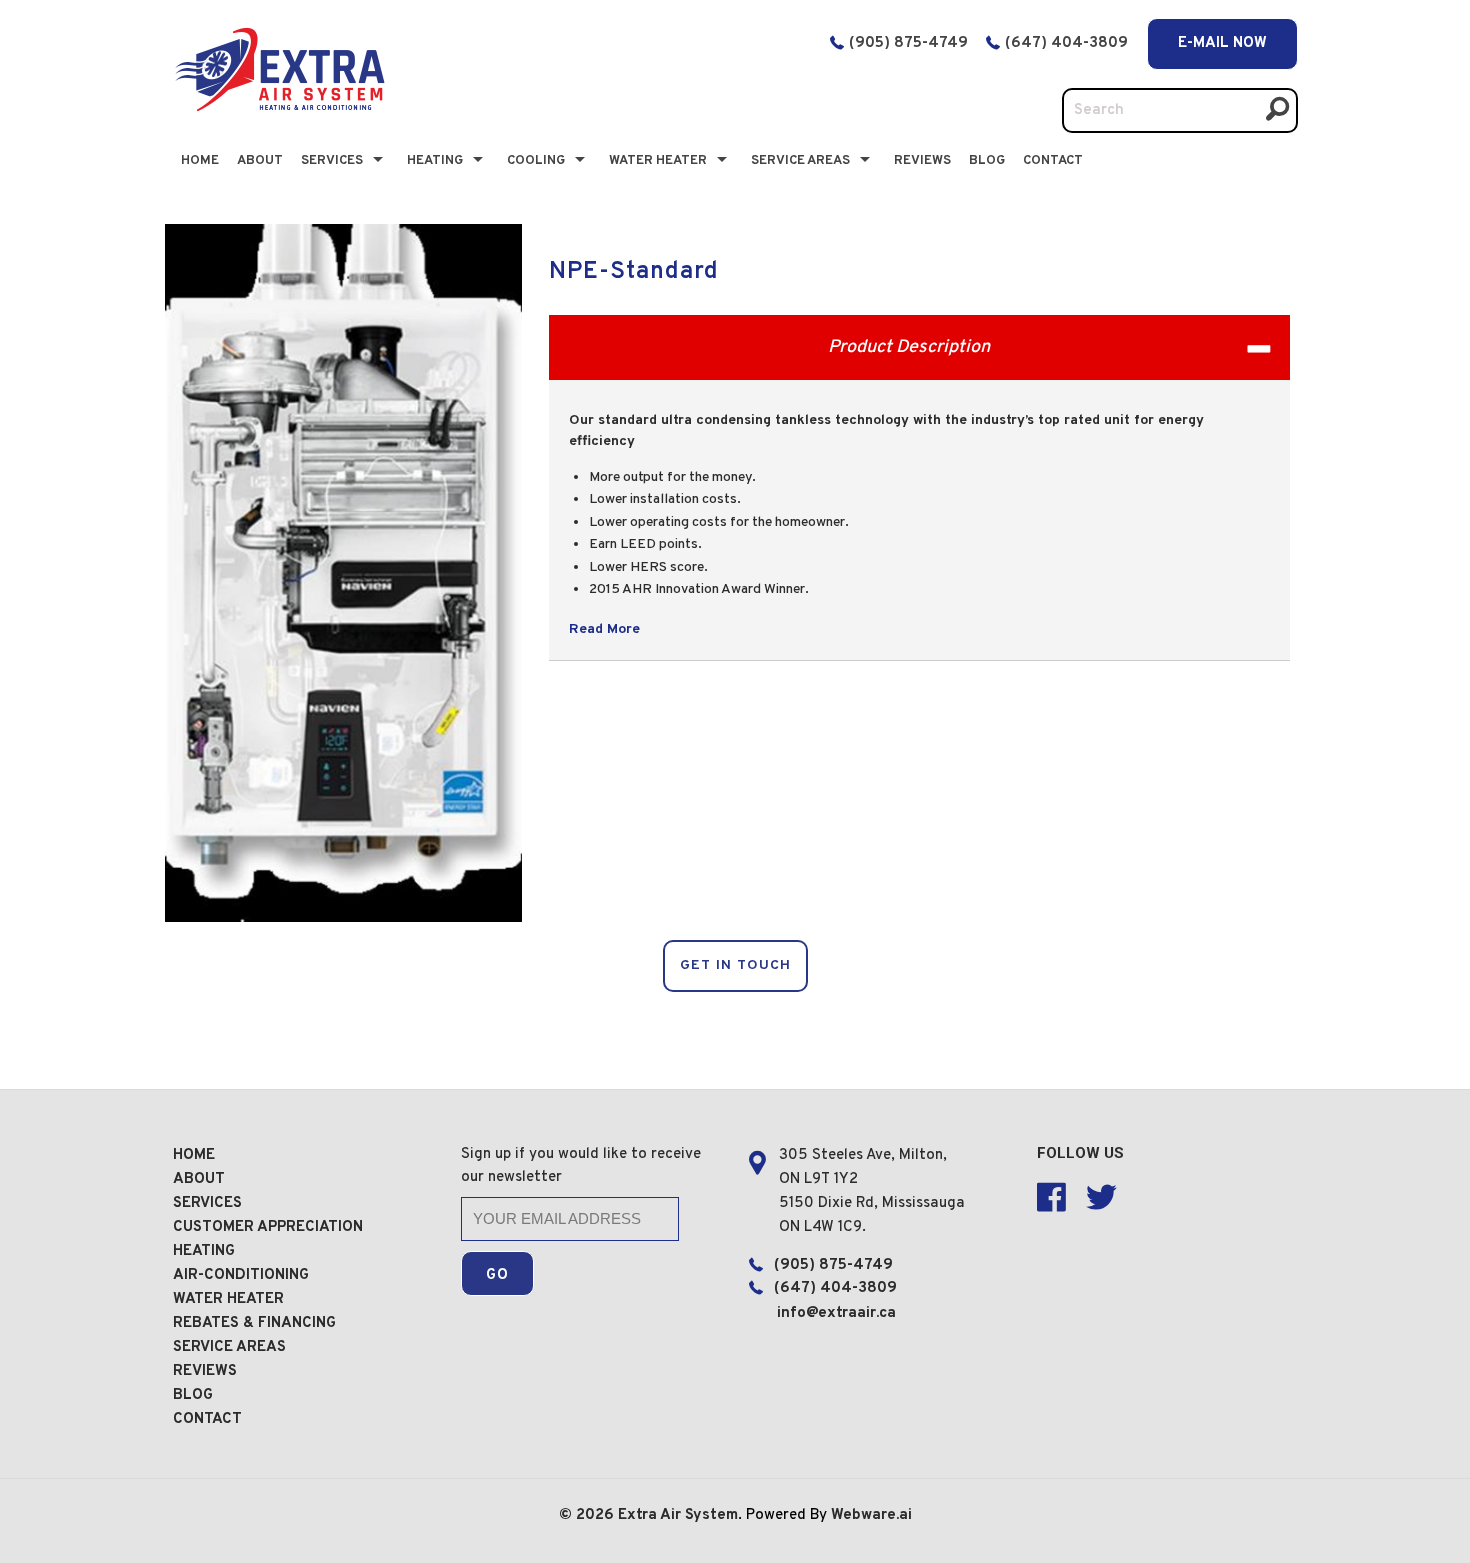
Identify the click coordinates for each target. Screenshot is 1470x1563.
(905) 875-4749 (908, 43)
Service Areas (800, 161)
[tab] (920, 347)
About (260, 161)
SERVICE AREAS (229, 1347)
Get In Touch (735, 965)
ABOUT (199, 1179)
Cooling (536, 161)
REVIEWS (205, 1371)
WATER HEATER (228, 1299)
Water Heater (658, 161)
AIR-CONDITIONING (241, 1275)
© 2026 (588, 1515)
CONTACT (1053, 161)
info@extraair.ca (836, 1313)
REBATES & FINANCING (254, 1323)
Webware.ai (871, 1515)
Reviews (922, 161)
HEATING (204, 1251)
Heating (435, 161)
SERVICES (207, 1203)
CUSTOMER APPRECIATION (268, 1227)
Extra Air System (678, 1515)
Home (200, 161)
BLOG (987, 161)
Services (332, 161)
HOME (194, 1155)
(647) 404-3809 (1068, 43)
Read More (604, 629)
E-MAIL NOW (1222, 43)
